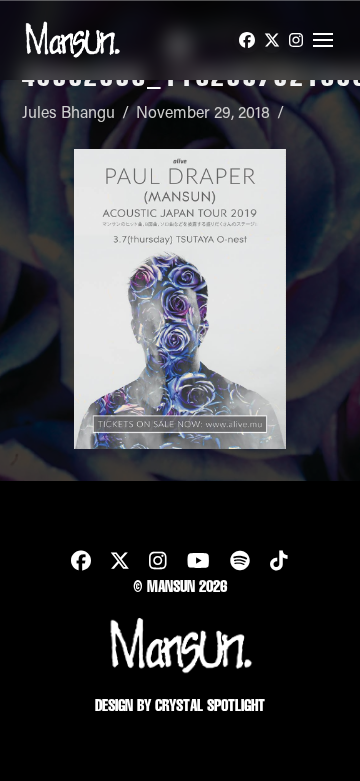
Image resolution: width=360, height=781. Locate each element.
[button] (323, 40)
